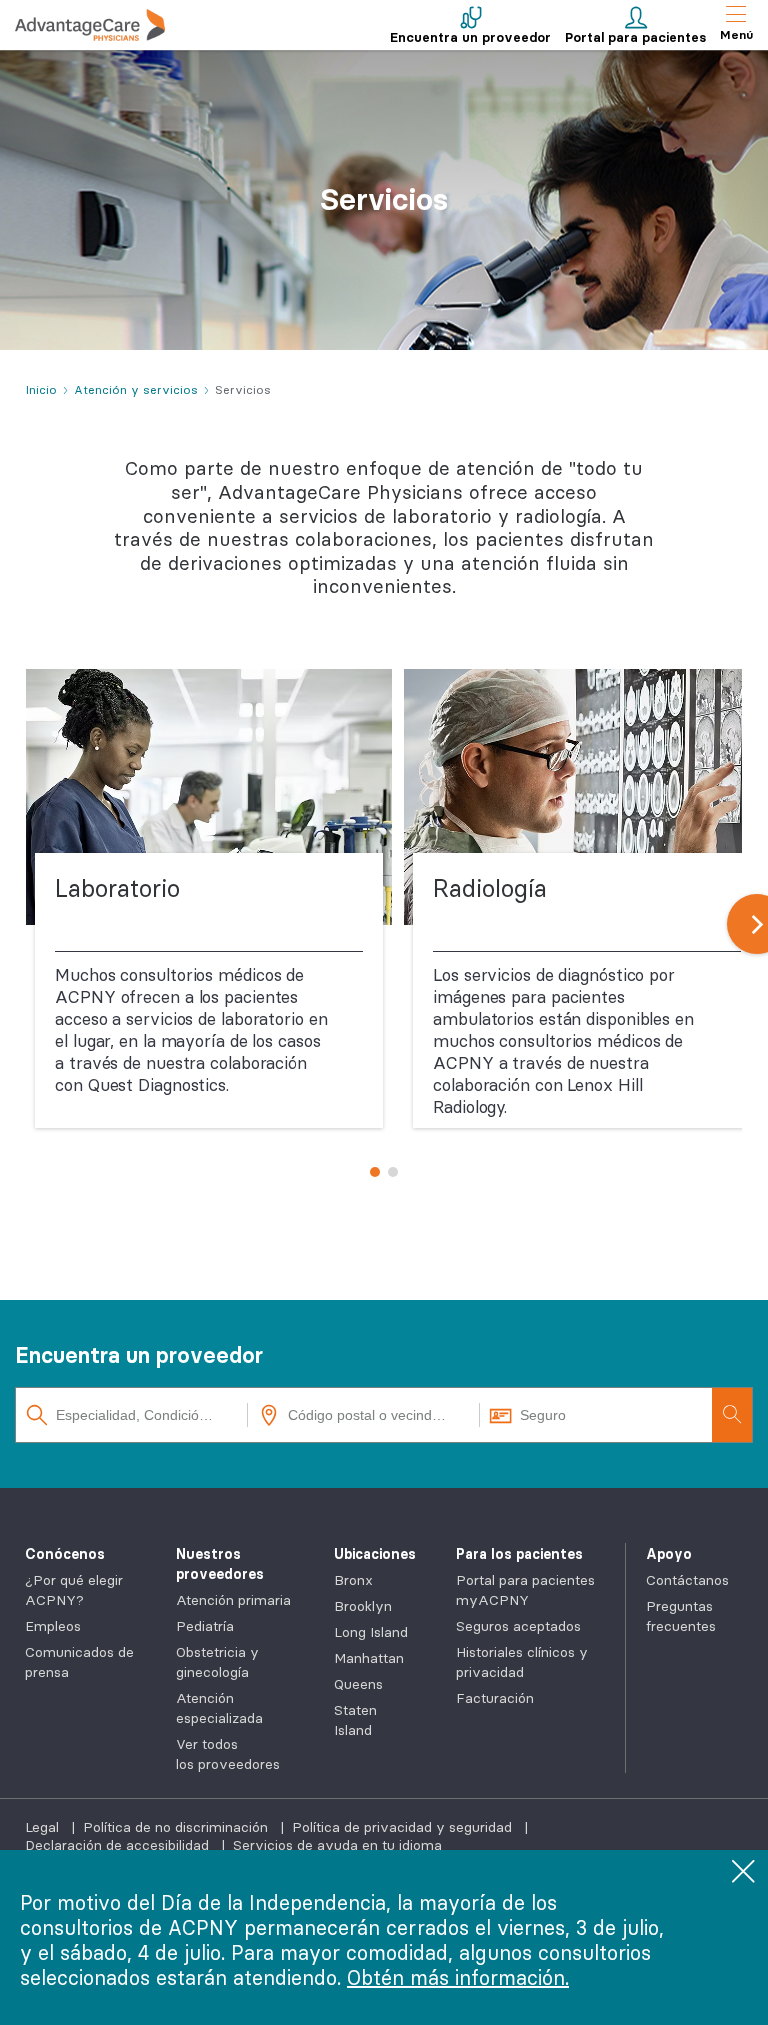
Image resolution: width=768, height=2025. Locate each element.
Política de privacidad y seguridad (404, 1827)
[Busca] (732, 1415)
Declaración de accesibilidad (119, 1845)
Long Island (371, 1632)
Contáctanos (687, 1580)
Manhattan (369, 1658)
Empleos (53, 1626)
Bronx (353, 1580)
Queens (358, 1684)
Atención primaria (233, 1600)
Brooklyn (363, 1606)
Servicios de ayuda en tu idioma (337, 1845)
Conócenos (65, 1554)
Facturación (495, 1698)
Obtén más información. (458, 1977)
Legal (44, 1827)
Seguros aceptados (518, 1626)
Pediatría (205, 1626)
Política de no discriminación (177, 1827)
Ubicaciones (375, 1554)
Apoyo (669, 1554)
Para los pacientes (519, 1554)
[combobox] (132, 1415)
